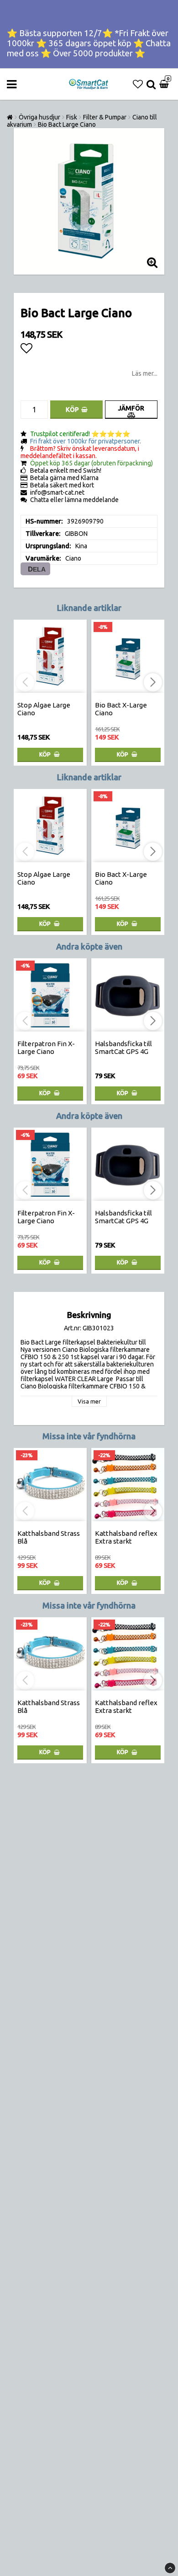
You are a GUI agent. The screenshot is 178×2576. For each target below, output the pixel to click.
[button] (138, 84)
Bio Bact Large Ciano (67, 124)
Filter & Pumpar (105, 117)
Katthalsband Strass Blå (49, 1537)
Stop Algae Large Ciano (44, 709)
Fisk (72, 117)
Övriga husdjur (39, 117)
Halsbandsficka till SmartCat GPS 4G (123, 1048)
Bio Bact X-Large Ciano (121, 709)
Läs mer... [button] (145, 373)
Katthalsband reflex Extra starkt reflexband (126, 1541)
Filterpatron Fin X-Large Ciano (46, 1048)
